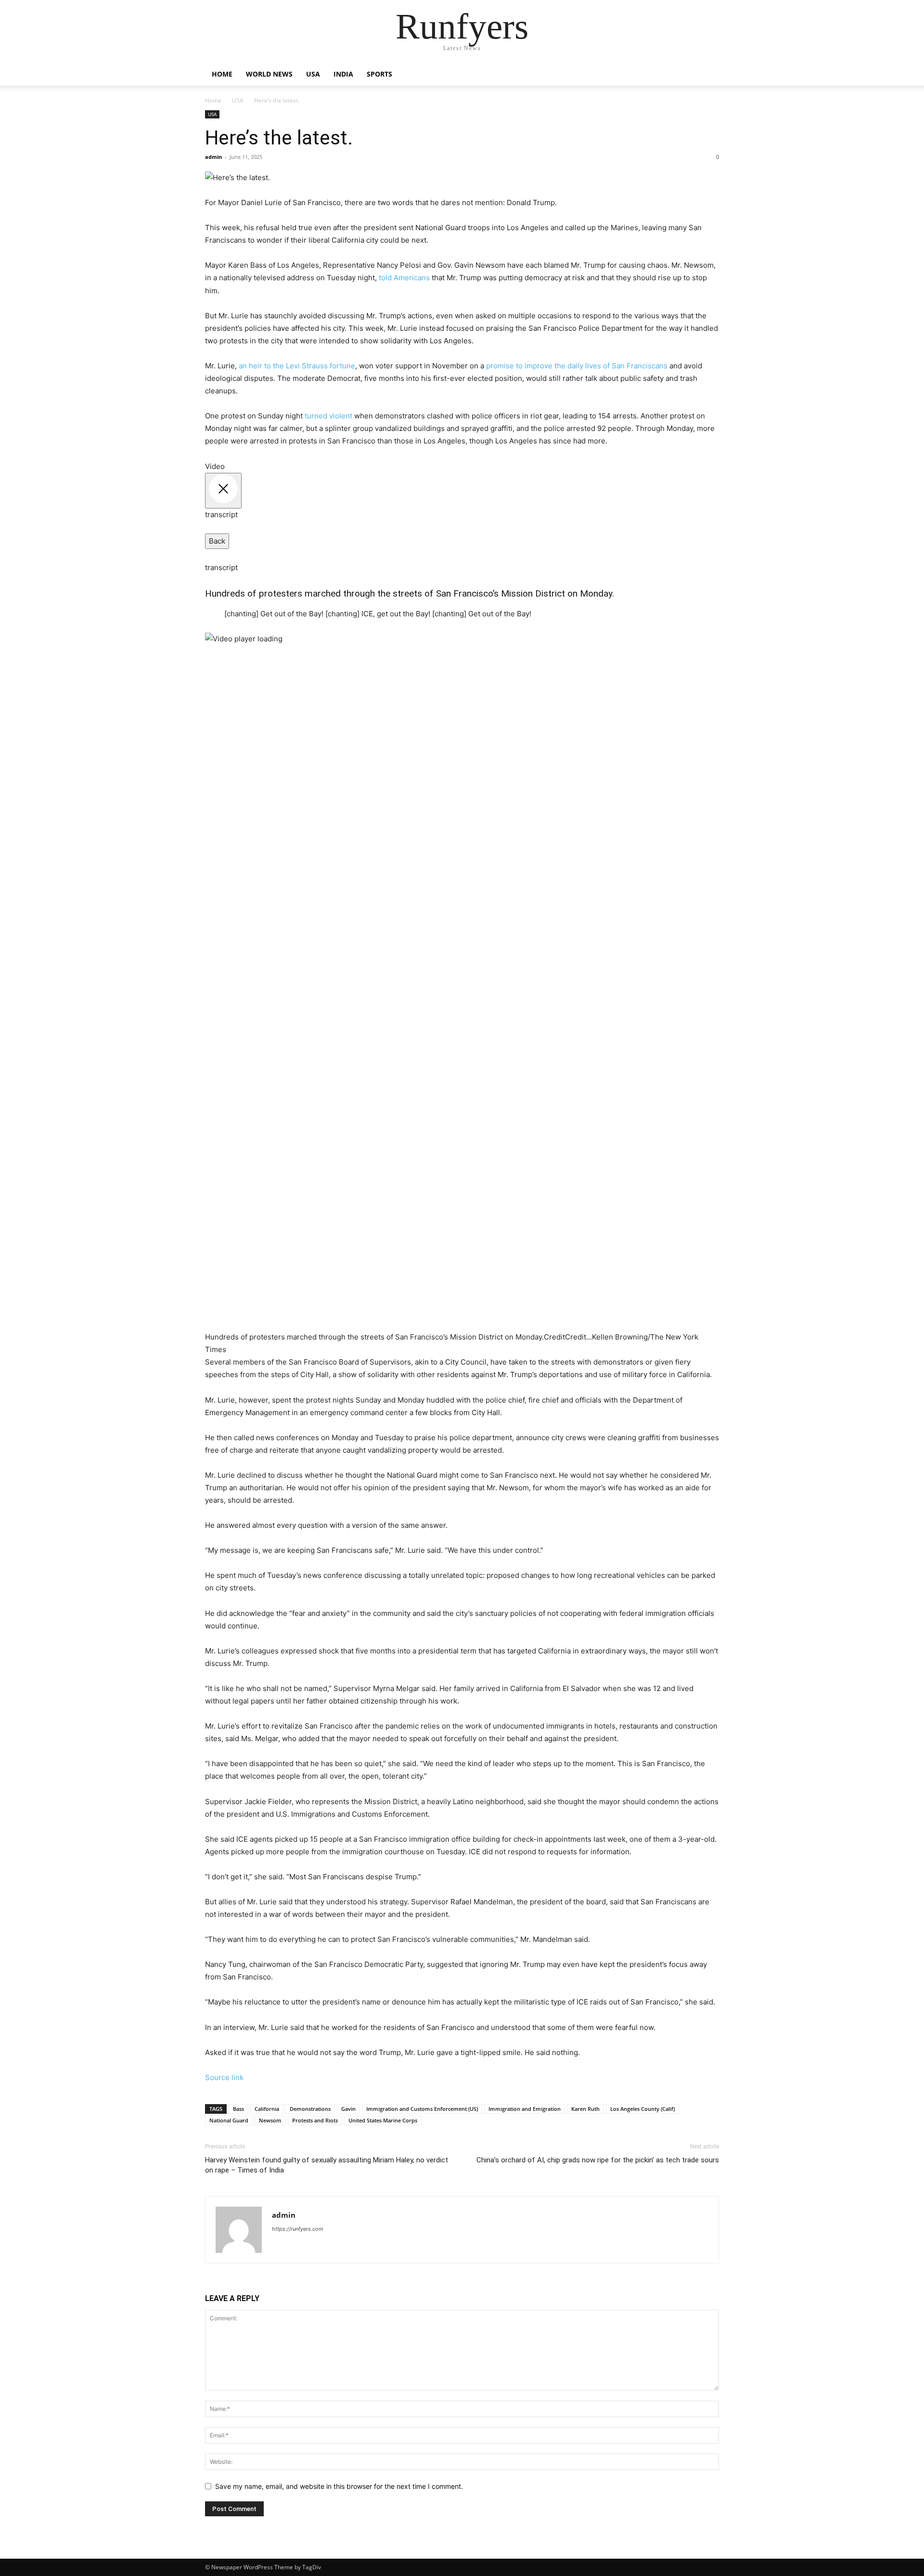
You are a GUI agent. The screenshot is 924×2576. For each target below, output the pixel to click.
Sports (379, 74)
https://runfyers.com (298, 2229)
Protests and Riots (315, 2120)
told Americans (404, 278)
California (267, 2109)
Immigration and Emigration (525, 2109)
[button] (707, 75)
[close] (223, 491)
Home (222, 74)
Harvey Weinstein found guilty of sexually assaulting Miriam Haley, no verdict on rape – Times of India (327, 2165)
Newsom (270, 2120)
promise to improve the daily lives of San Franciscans (577, 366)
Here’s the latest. (279, 138)
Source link (224, 2077)
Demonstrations (310, 2109)
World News (269, 74)
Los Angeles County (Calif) (642, 2109)
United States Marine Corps (383, 2120)
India (343, 74)
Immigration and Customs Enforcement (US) (422, 2109)
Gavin (348, 2109)
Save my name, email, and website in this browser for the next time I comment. (339, 2486)
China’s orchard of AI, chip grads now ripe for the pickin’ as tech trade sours (598, 2160)
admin (213, 157)
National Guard (229, 2120)
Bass (238, 2109)
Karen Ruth (585, 2109)
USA (313, 74)
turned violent (328, 416)
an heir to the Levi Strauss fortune (297, 366)
